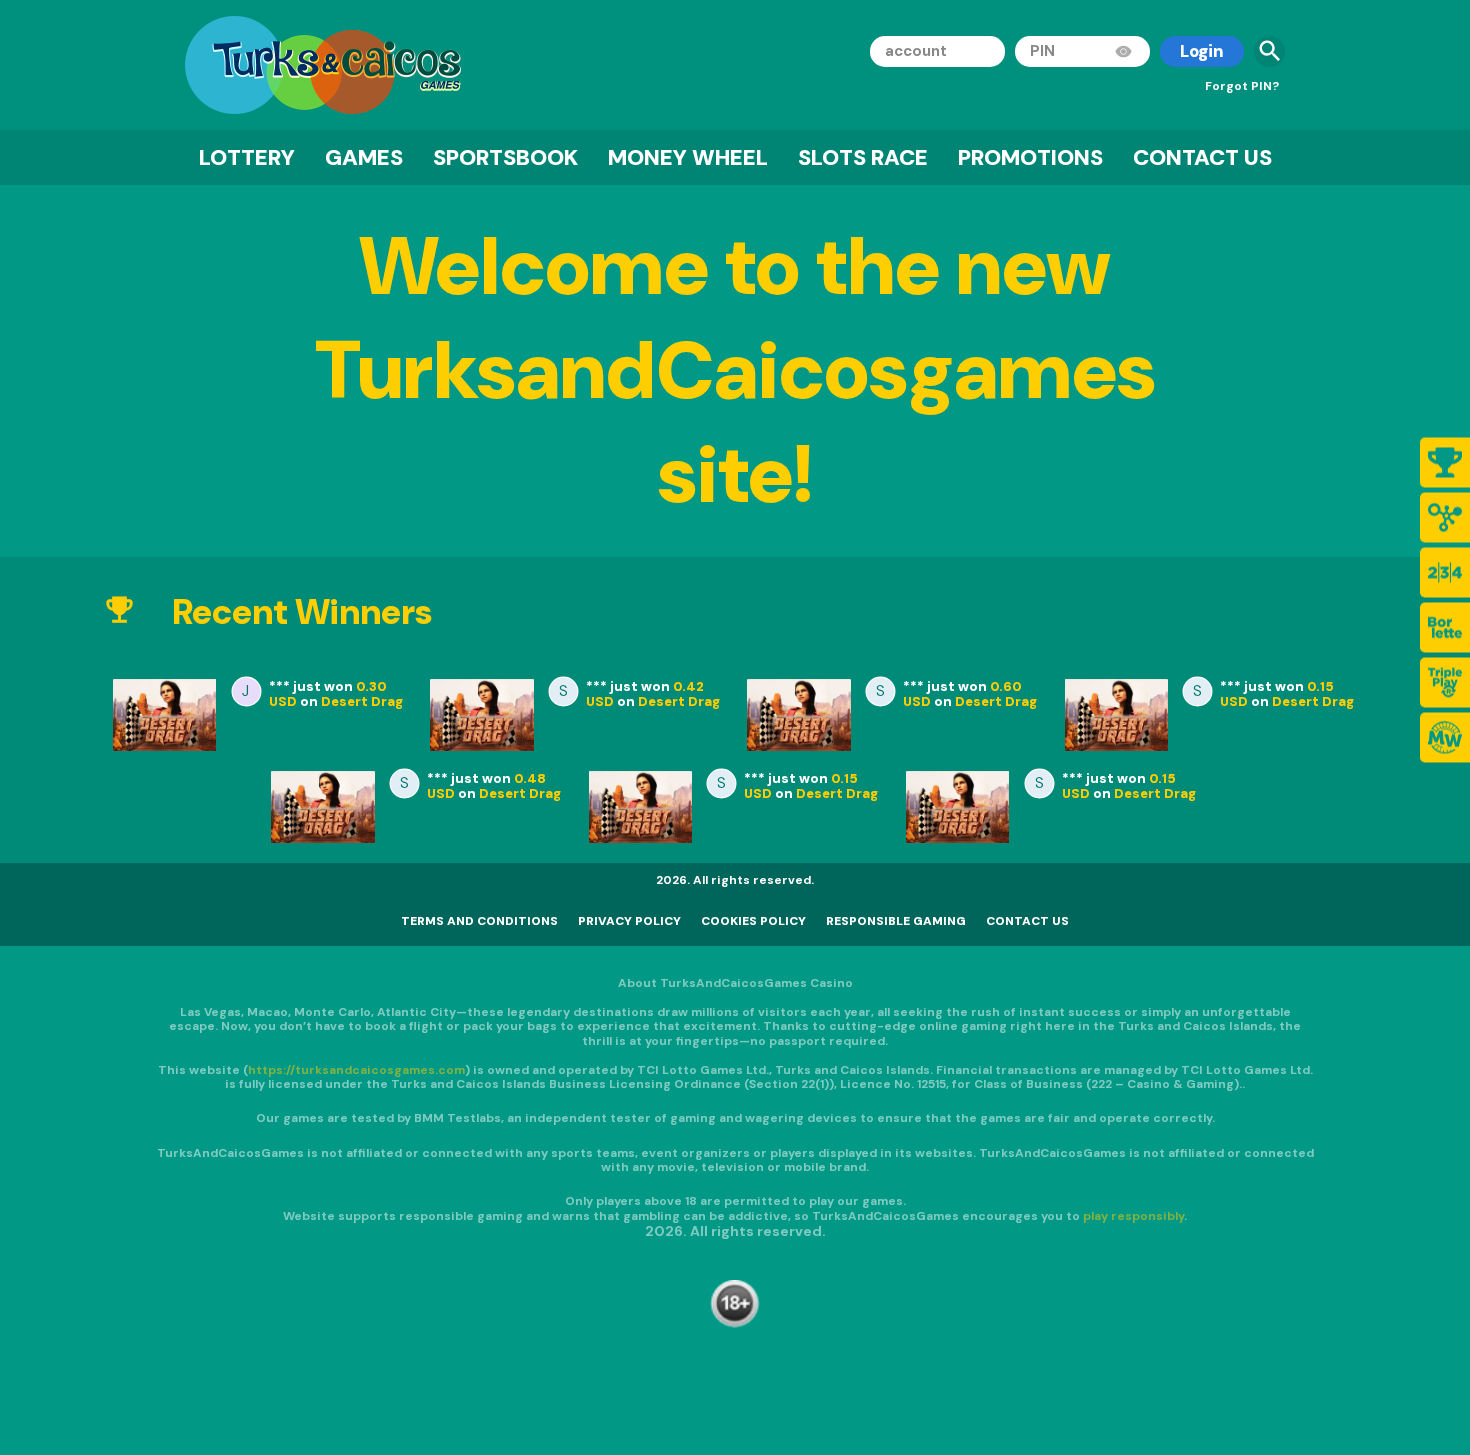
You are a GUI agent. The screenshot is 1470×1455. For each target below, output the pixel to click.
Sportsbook (505, 157)
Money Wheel (688, 157)
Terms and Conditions (479, 921)
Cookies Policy (753, 921)
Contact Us (1202, 157)
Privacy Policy (629, 921)
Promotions (1030, 157)
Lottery (247, 157)
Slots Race (863, 157)
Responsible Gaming (896, 921)
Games (364, 157)
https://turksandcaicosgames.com (356, 1069)
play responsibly (1133, 1215)
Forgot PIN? (1242, 86)
